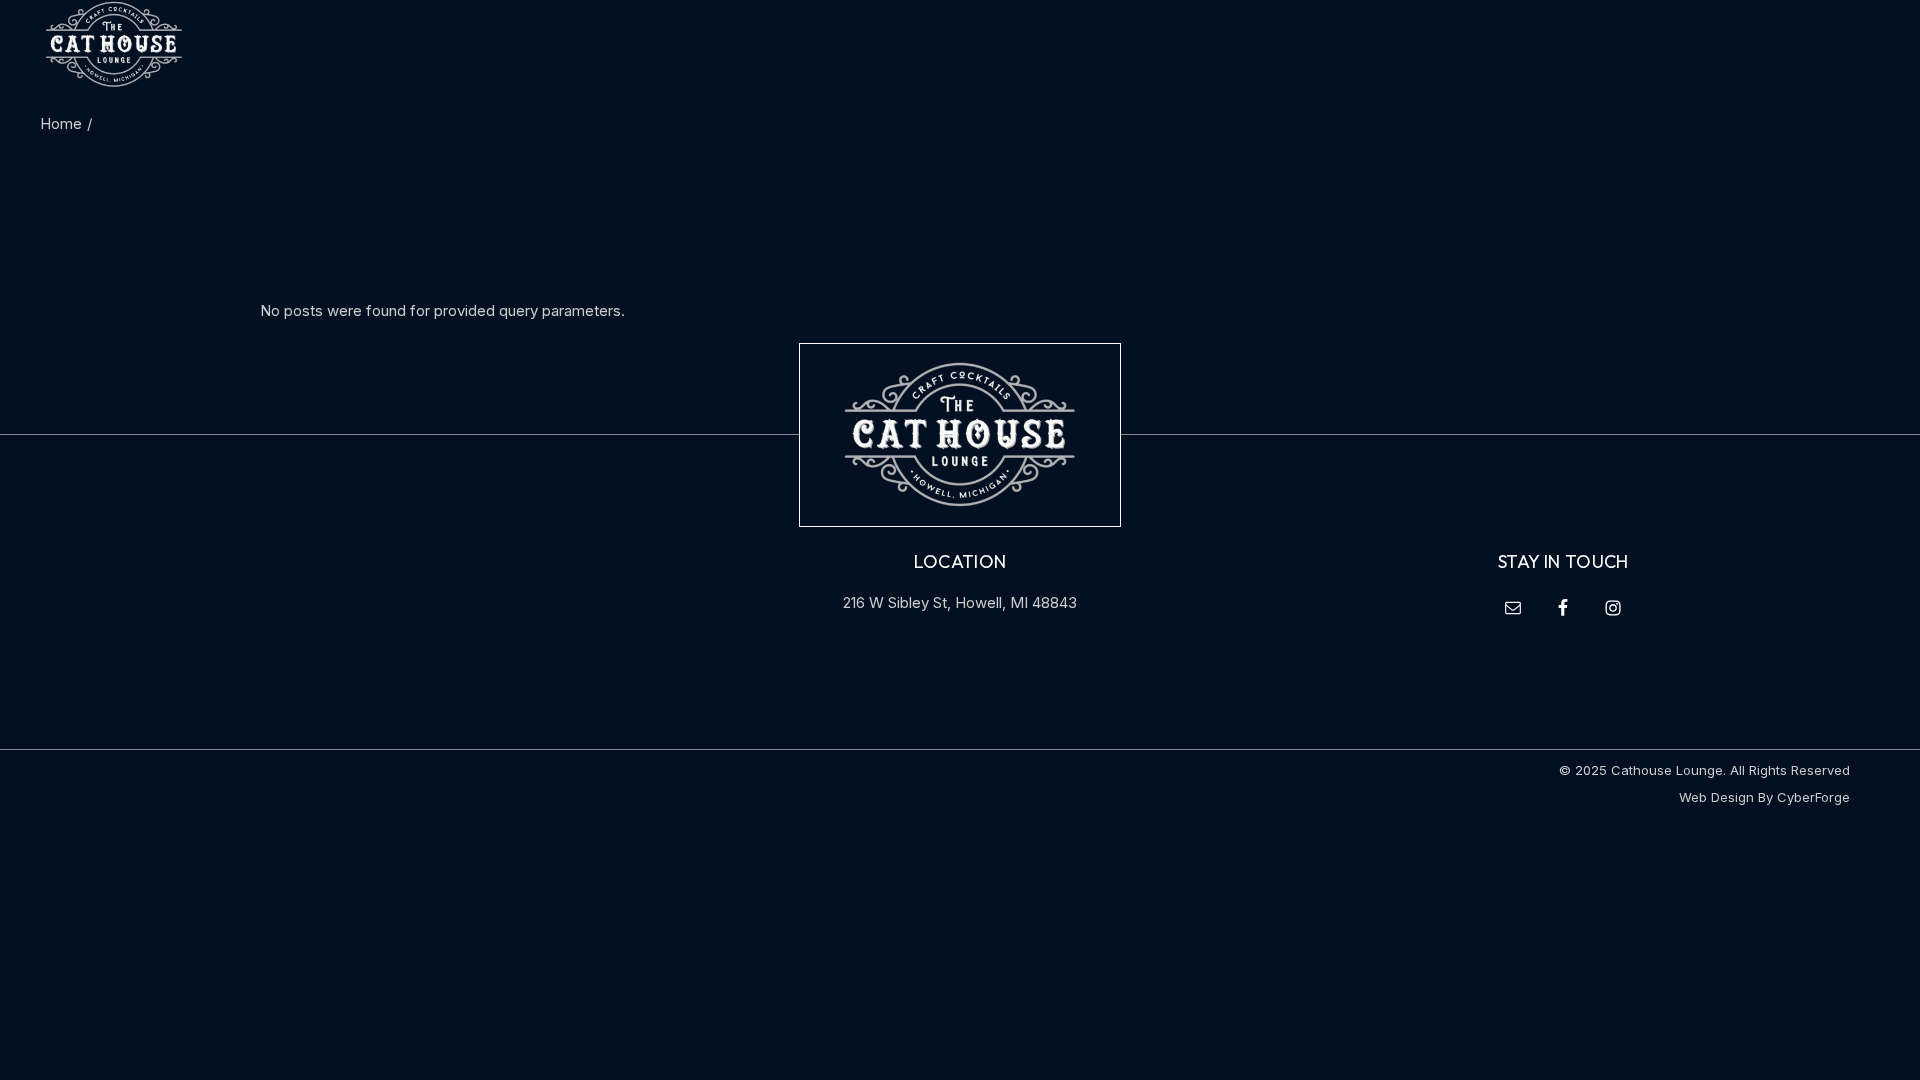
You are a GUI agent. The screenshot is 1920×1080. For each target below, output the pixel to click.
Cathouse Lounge (1667, 770)
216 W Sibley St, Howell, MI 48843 (960, 602)
